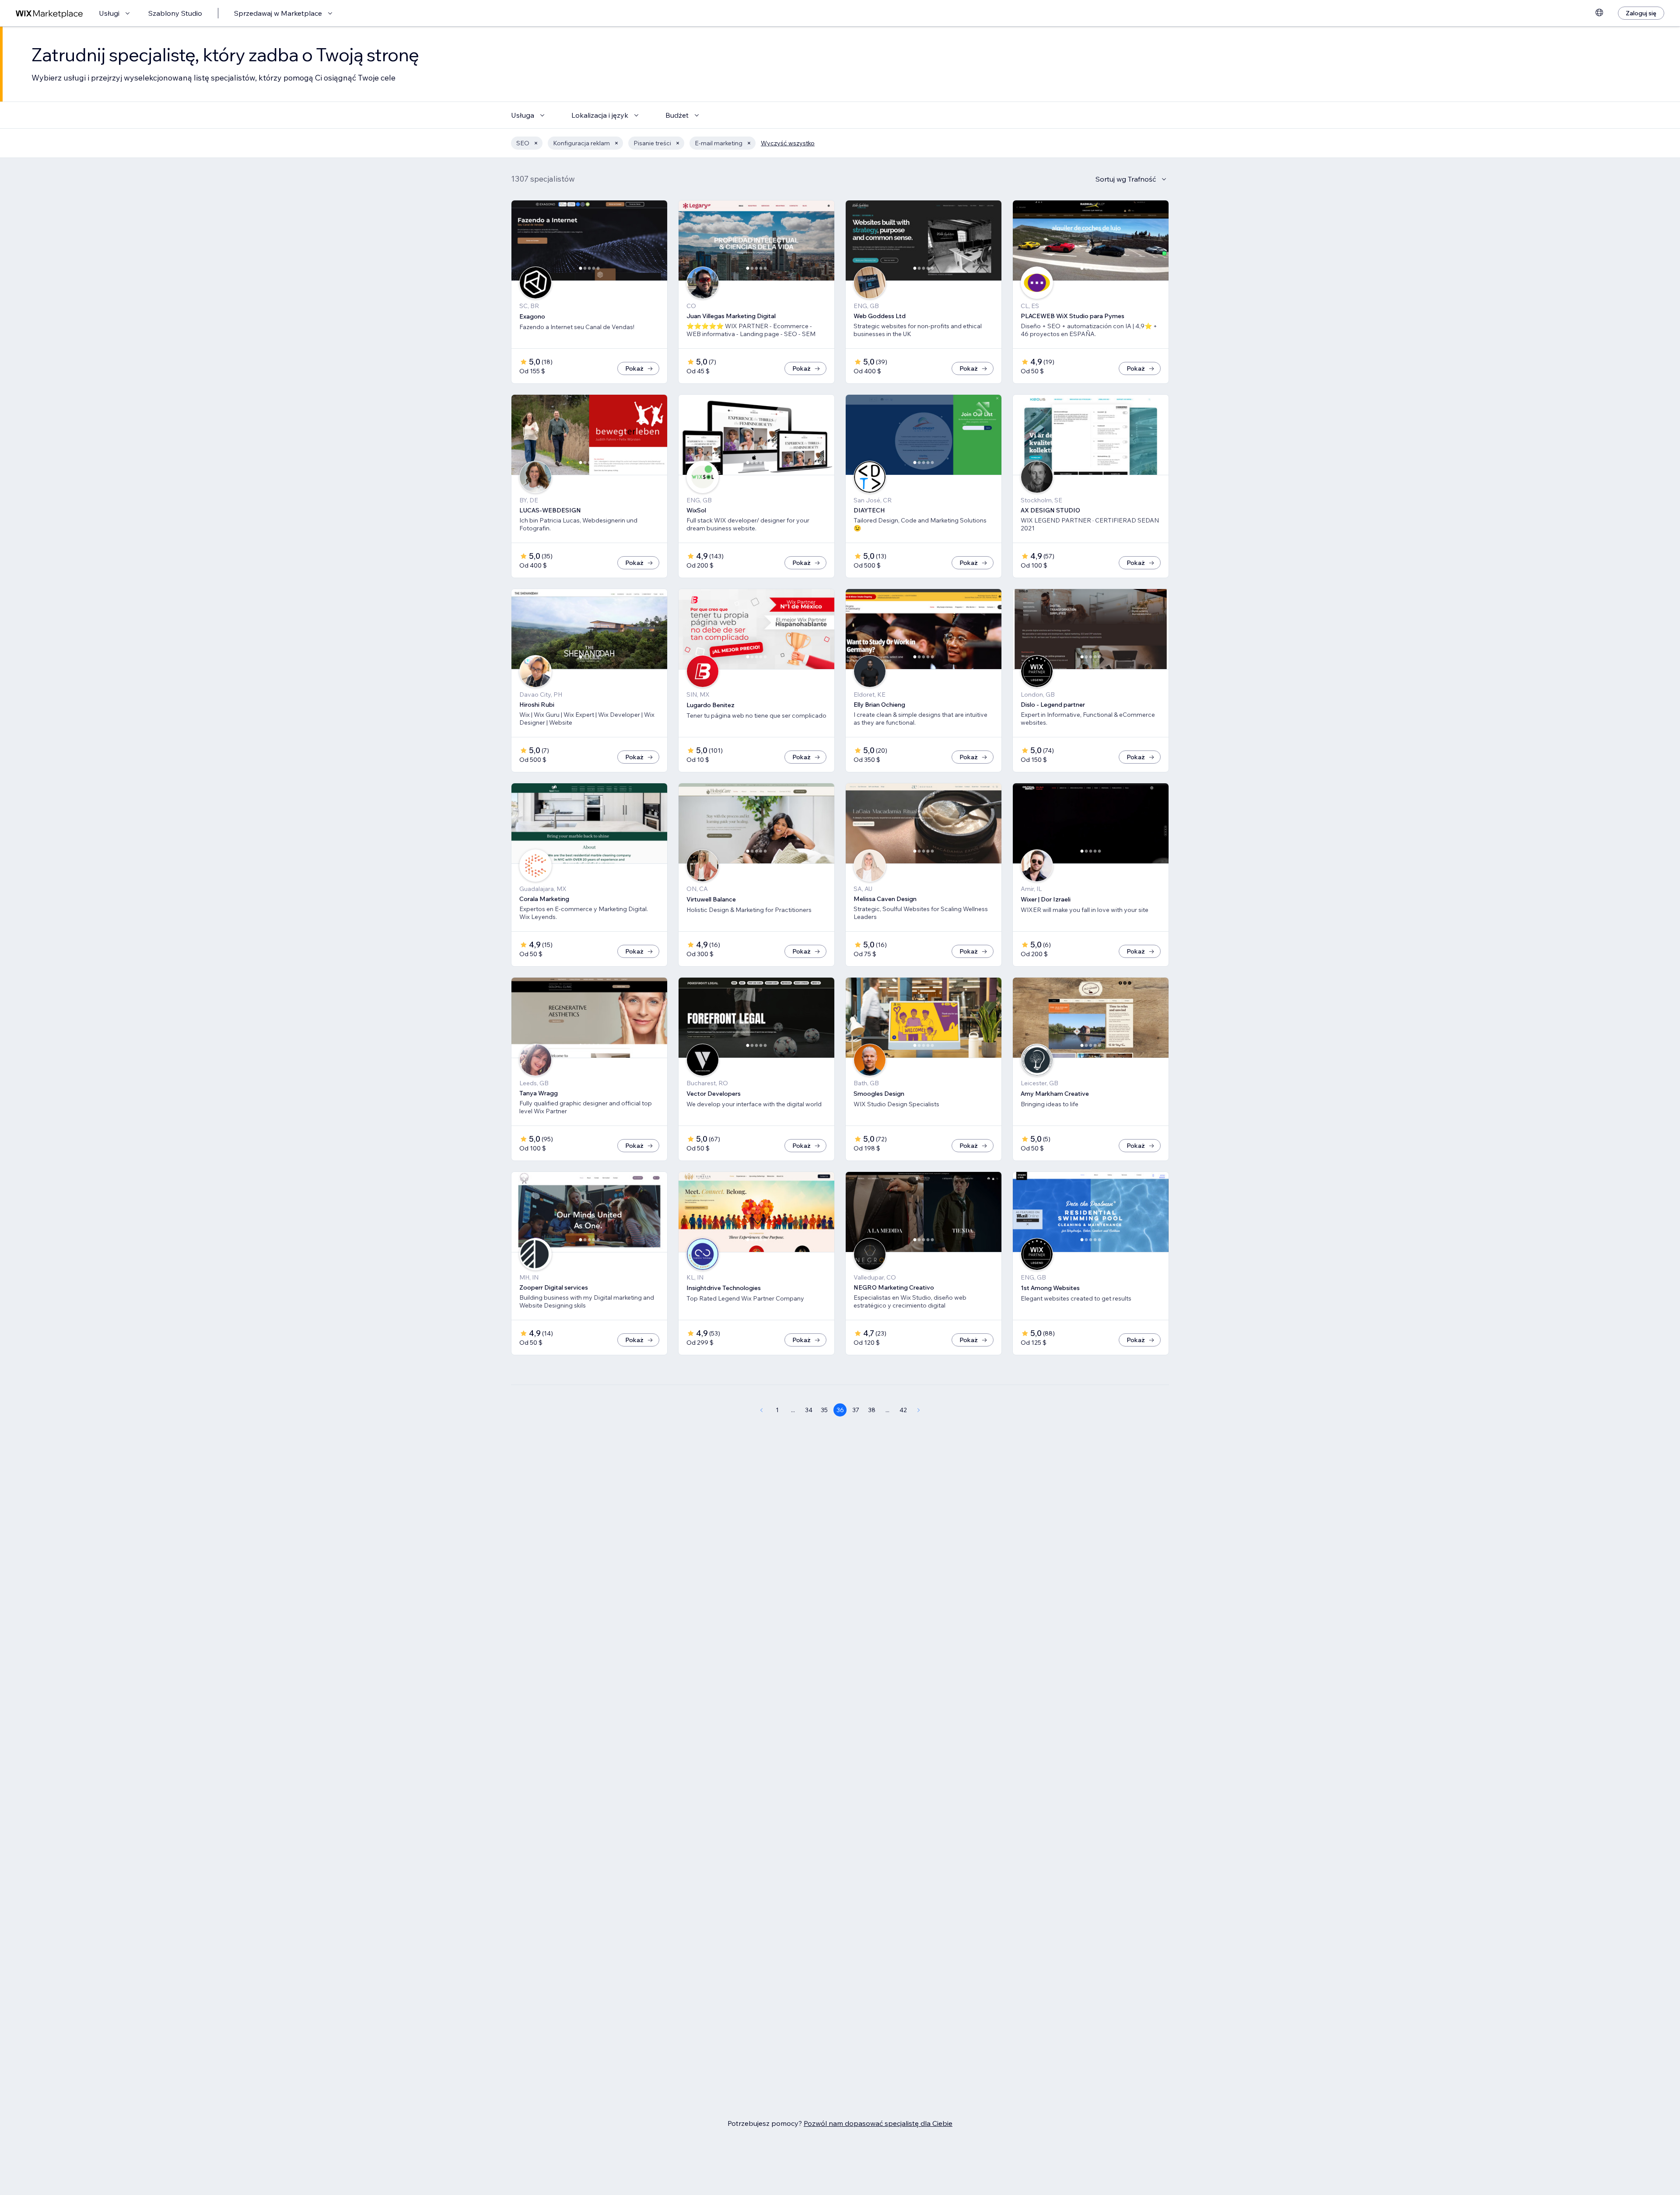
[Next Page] (919, 1410)
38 (872, 1410)
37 (856, 1410)
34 (809, 1410)
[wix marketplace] (49, 13)
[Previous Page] (761, 1410)
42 (903, 1410)
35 (824, 1410)
